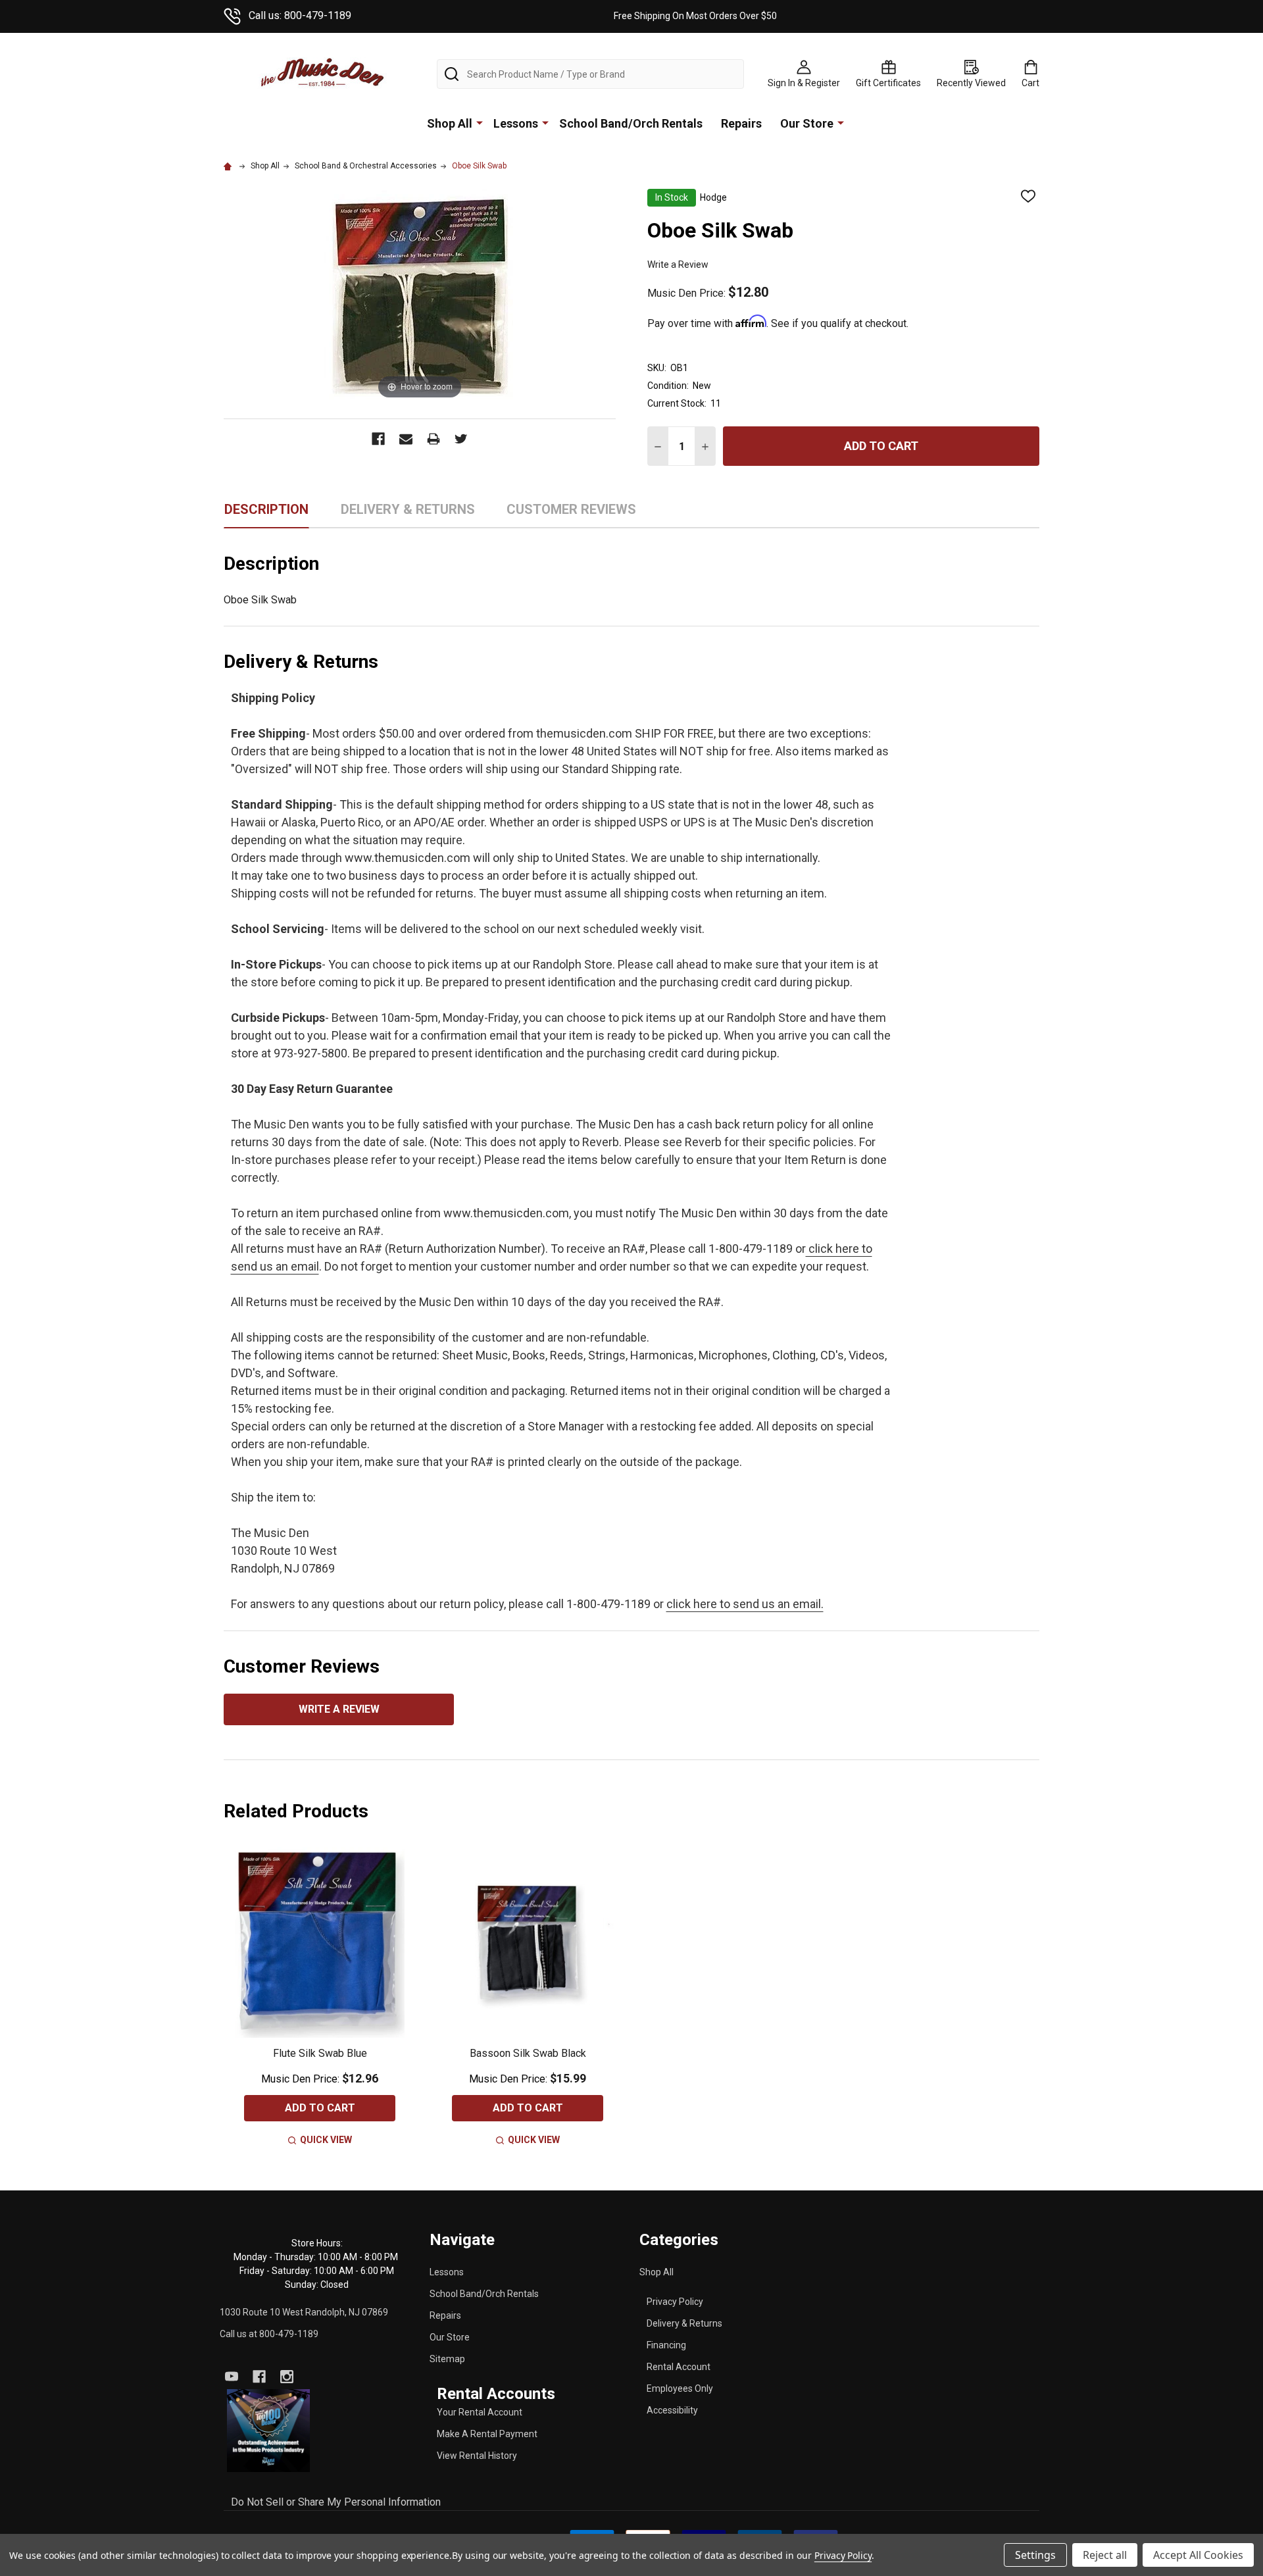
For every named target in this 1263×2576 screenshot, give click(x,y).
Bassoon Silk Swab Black (528, 2053)
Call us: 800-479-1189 (300, 15)
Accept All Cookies (1198, 2555)
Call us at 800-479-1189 (269, 2334)
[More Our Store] (841, 122)
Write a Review (678, 265)
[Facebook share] (378, 439)
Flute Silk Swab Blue (320, 2053)
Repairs (741, 123)
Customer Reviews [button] (571, 514)
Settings (1035, 2555)
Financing (666, 2345)
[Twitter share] (461, 439)
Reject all (1105, 2555)
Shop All (450, 123)
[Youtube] (232, 2377)
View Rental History (477, 2456)
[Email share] (406, 439)
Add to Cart (881, 446)
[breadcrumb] (230, 166)
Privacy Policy (675, 2302)
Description (266, 509)
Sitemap (447, 2359)
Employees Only (680, 2388)
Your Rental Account (480, 2412)
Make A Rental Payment (487, 2434)
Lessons (516, 123)
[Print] (433, 439)
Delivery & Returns (684, 2323)
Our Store (807, 123)
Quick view (326, 2140)
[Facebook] (259, 2377)
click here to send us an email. (745, 1604)
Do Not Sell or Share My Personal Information (336, 2502)
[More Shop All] (480, 122)
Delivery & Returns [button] (408, 514)
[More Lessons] (545, 122)
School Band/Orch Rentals (631, 123)
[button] (269, 2431)
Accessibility (672, 2410)
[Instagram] (287, 2377)
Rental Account (679, 2367)
